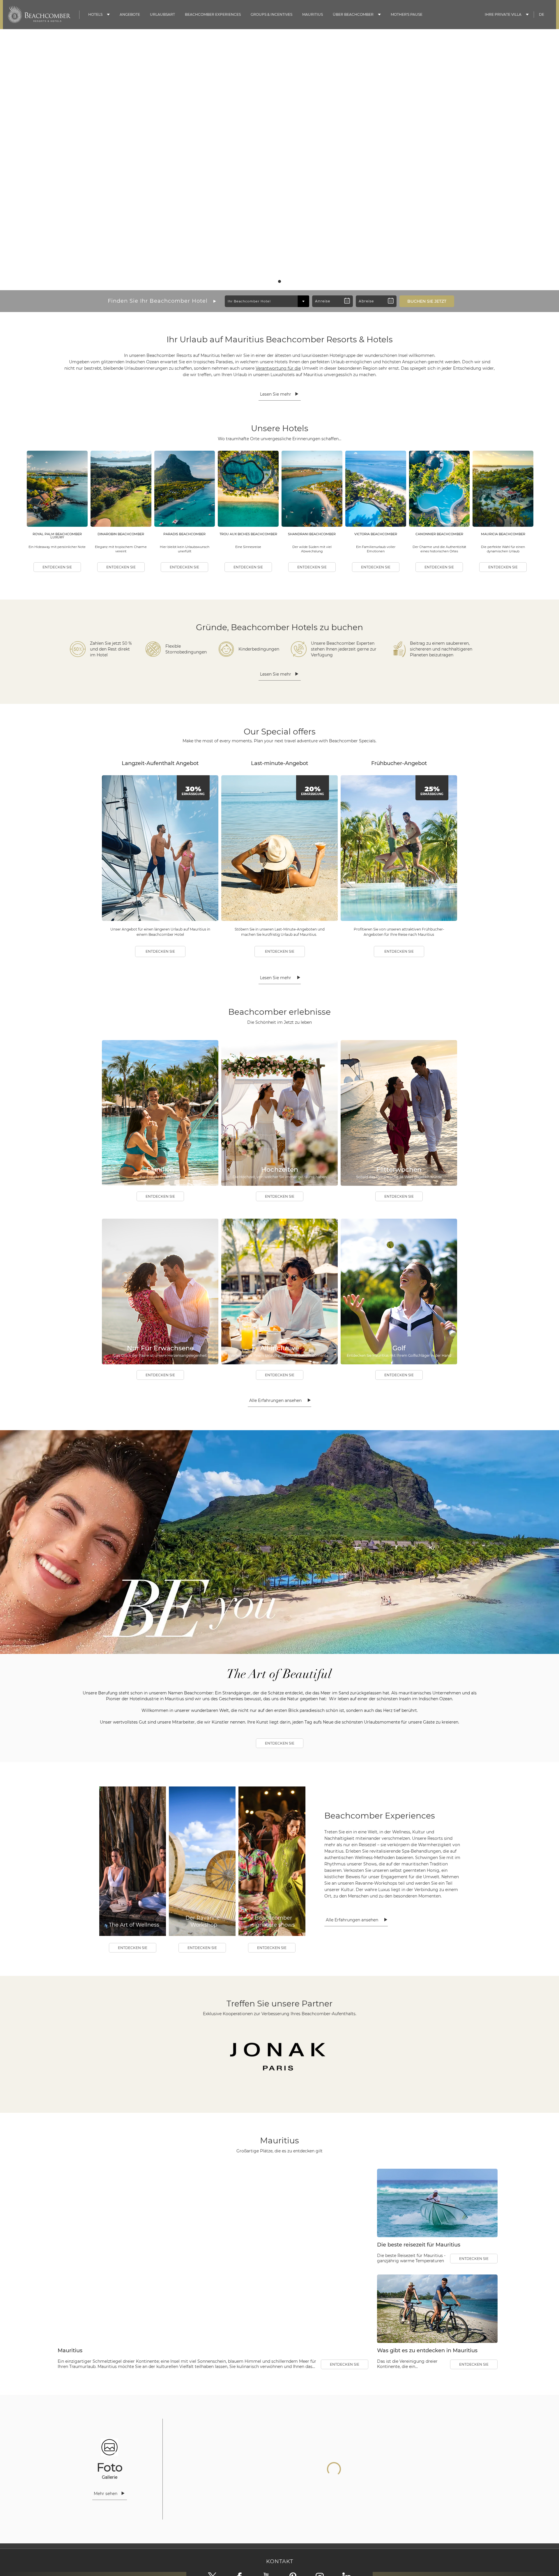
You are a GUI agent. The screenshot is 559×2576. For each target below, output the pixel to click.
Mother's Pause (407, 14)
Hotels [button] (95, 14)
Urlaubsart (162, 14)
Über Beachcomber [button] (353, 14)
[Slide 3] (284, 281)
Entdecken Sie (57, 567)
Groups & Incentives (271, 14)
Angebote (130, 14)
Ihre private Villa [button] (503, 14)
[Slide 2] (279, 281)
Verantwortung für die (278, 368)
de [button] (542, 14)
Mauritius (313, 14)
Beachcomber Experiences (213, 14)
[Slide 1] (275, 281)
